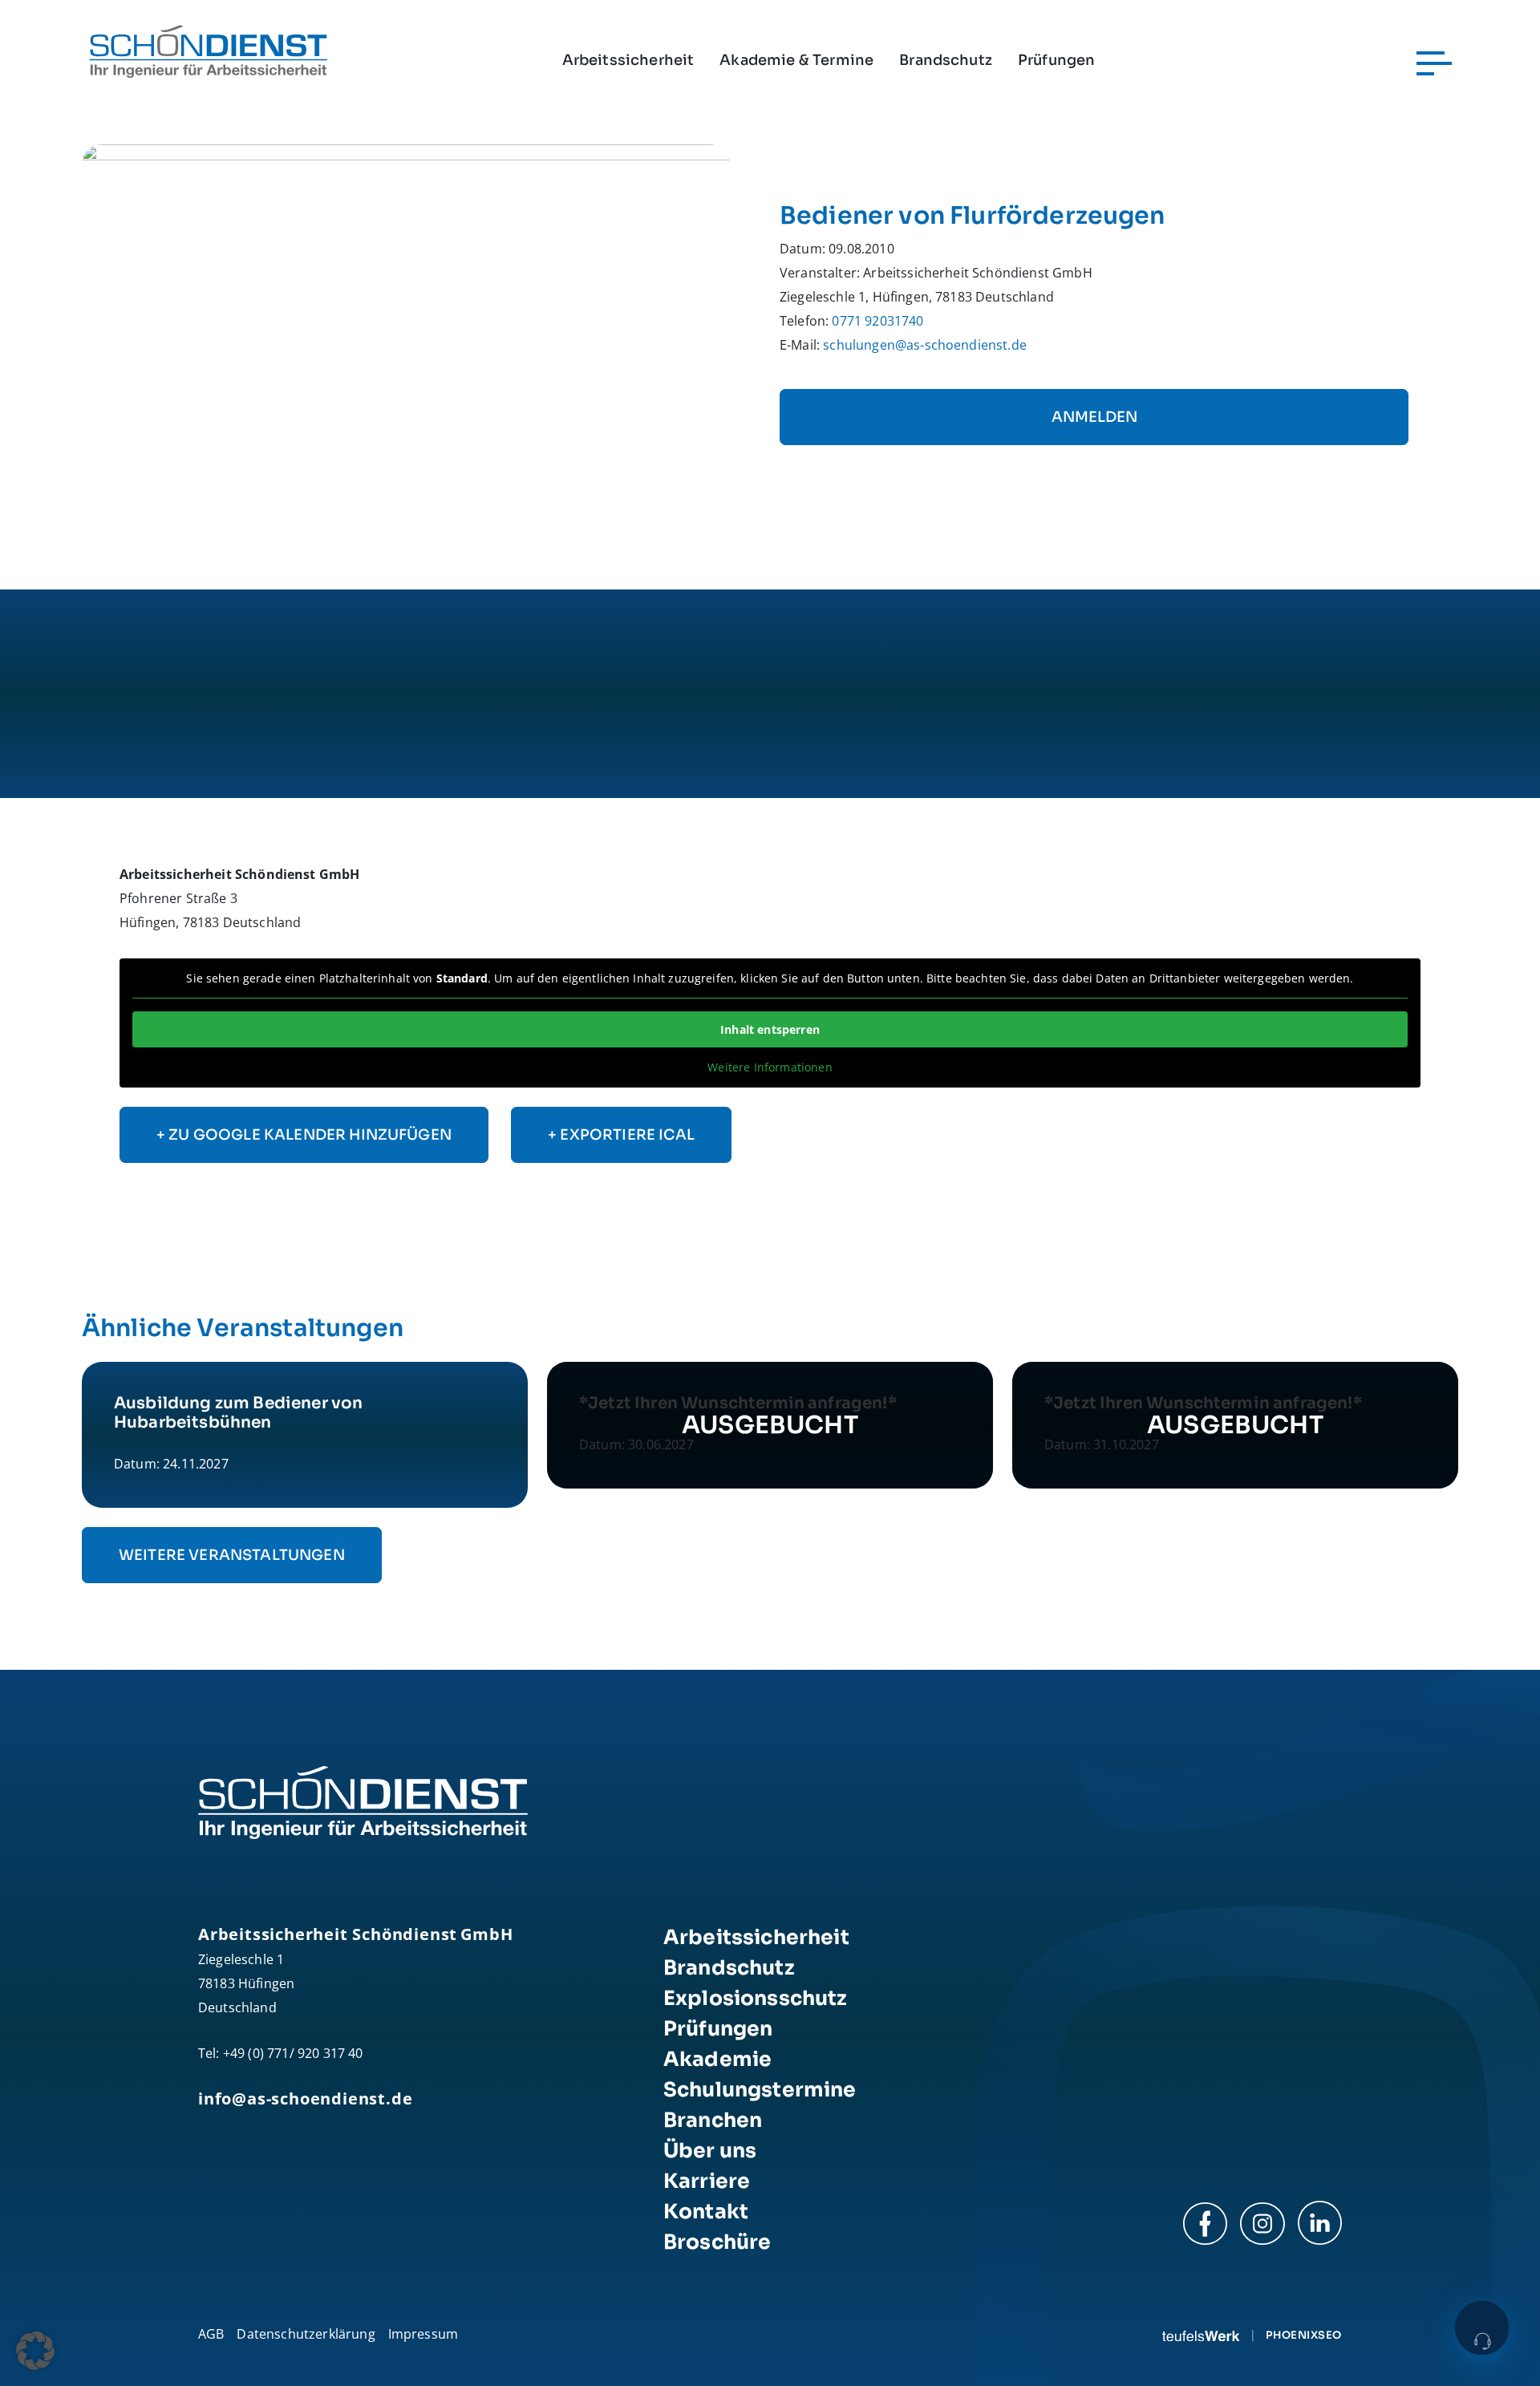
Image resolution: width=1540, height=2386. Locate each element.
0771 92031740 (877, 321)
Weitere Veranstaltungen (232, 1555)
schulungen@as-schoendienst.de (925, 345)
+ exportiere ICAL (621, 1135)
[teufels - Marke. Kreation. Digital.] (1201, 2335)
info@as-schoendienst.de (305, 2098)
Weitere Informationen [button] (770, 1067)
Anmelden (1094, 417)
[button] (35, 2351)
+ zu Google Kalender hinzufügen (304, 1135)
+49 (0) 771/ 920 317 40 (293, 2053)
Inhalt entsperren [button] (770, 1029)
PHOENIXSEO (1304, 2335)
